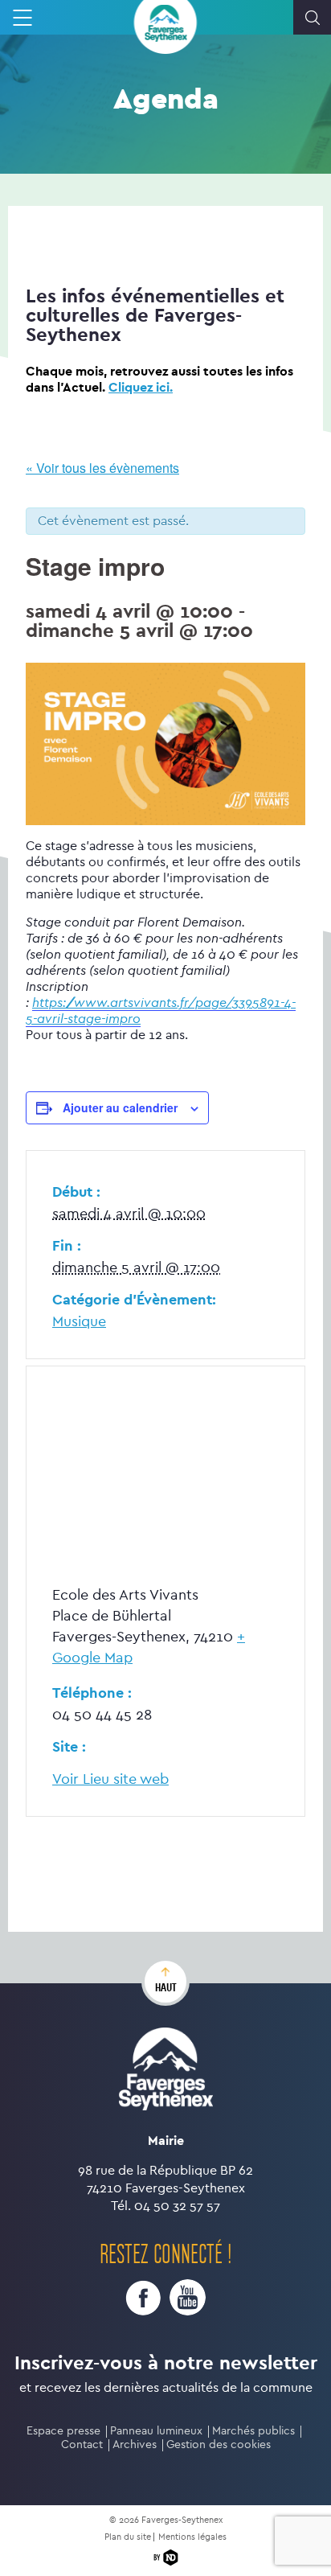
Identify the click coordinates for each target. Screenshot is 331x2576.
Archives (135, 2445)
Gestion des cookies (219, 2445)
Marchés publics (253, 2431)
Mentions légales (192, 2537)
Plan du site (128, 2537)
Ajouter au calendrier (120, 1107)
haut (166, 1987)
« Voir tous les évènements (102, 468)
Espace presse (63, 2431)
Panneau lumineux (156, 2431)
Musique (79, 1322)
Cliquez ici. (141, 387)
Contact (82, 2445)
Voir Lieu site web (110, 1779)
